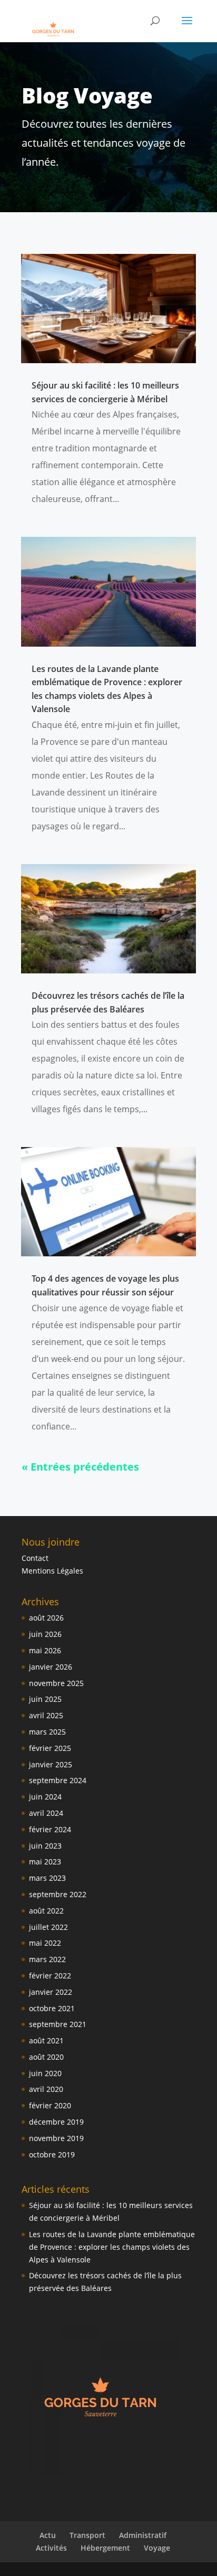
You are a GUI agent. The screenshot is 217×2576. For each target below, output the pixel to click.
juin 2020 (45, 2073)
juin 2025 (45, 1699)
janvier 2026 (51, 1667)
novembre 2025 (56, 1683)
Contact (35, 1558)
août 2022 (46, 1911)
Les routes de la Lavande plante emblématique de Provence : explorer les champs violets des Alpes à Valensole (112, 2247)
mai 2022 (45, 1943)
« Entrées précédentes (80, 1467)
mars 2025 (47, 1732)
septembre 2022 (58, 1894)
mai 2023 (45, 1862)
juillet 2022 (48, 1927)
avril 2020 (46, 2089)
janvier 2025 (51, 1764)
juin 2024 (45, 1797)
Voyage (157, 2548)
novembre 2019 (56, 2138)
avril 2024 (46, 1813)
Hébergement (105, 2548)
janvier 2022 (51, 1992)
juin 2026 (45, 1634)
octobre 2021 (52, 2008)
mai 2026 (45, 1650)
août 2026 (46, 1618)
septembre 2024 (58, 1780)
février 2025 (50, 1748)
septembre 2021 (58, 2024)
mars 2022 (47, 1959)
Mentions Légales (52, 1571)
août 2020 (46, 2057)
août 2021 (46, 2040)
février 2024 (50, 1829)
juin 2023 (45, 1846)
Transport (87, 2535)
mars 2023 (47, 1878)
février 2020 (50, 2105)
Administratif (143, 2535)
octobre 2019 (52, 2154)
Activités (51, 2548)
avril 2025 (46, 1715)
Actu (48, 2535)
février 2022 (50, 1976)
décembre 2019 (56, 2122)
